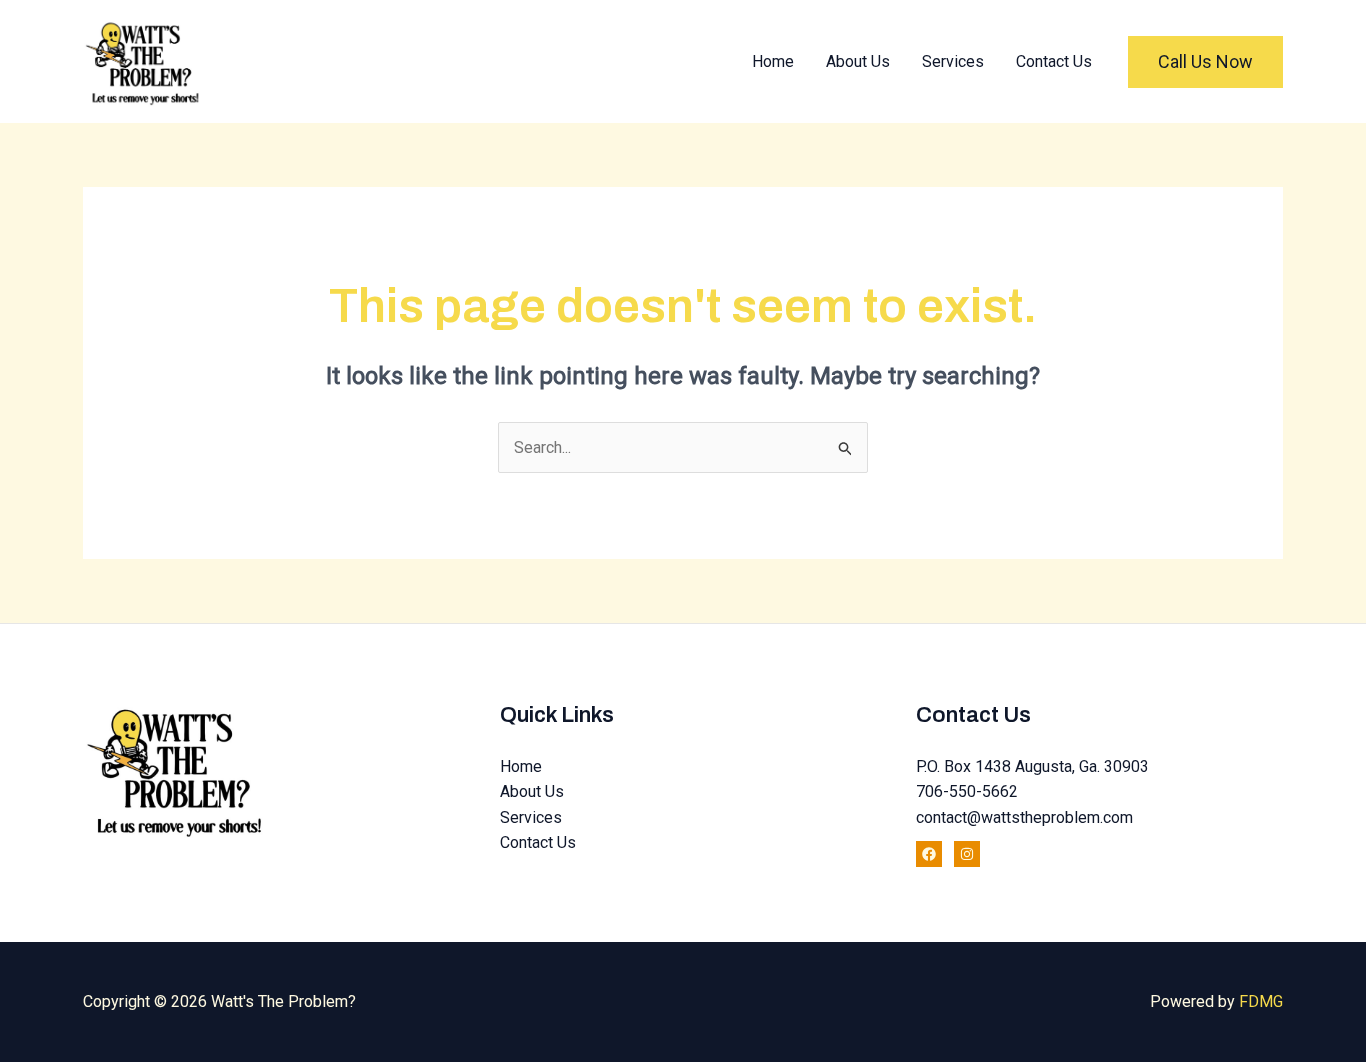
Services (953, 61)
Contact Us (1054, 61)
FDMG (1261, 1001)
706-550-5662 (967, 791)
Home (773, 61)
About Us (858, 61)
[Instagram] (967, 854)
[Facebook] (929, 854)
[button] (1205, 62)
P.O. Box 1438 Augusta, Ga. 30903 (1032, 766)
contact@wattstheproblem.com (1024, 817)
